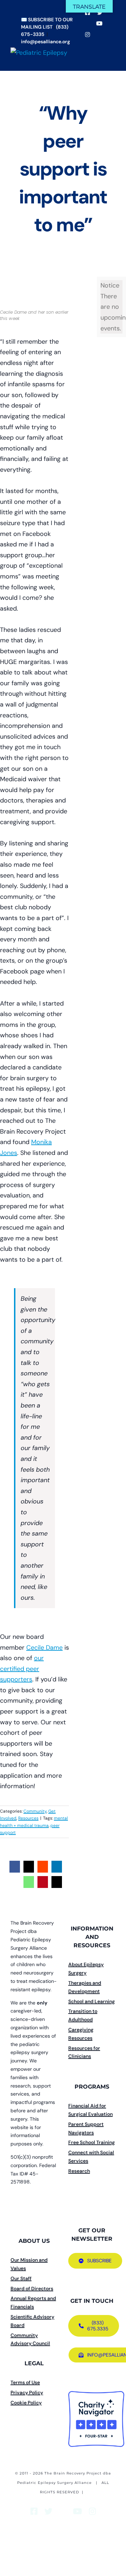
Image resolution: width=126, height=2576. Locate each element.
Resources (28, 1818)
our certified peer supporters (22, 1669)
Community (35, 1811)
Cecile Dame (44, 1648)
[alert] (111, 307)
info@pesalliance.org (45, 42)
